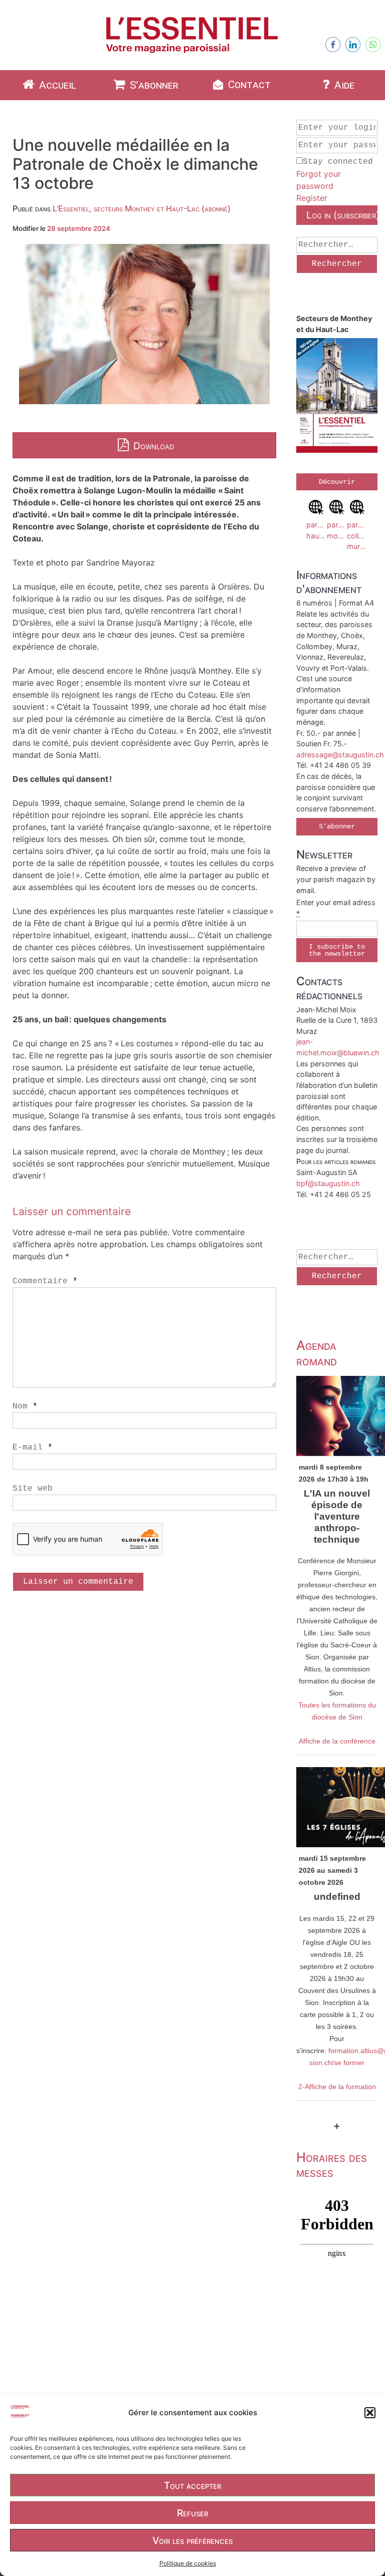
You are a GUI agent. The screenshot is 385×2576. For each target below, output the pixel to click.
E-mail (33, 1448)
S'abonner (337, 826)
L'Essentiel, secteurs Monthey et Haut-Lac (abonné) (142, 208)
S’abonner (153, 85)
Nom (25, 1406)
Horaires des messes (332, 2165)
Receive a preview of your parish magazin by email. (336, 879)
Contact (248, 85)
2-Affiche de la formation (337, 2087)
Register (312, 198)
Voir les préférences (192, 2540)
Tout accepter (192, 2485)
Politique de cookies (188, 2563)
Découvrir (337, 482)
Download (152, 446)
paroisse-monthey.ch (337, 530)
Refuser (192, 2513)
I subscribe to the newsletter (337, 950)
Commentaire (45, 1281)
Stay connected (338, 162)
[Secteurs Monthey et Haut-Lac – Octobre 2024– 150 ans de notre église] (337, 397)
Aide (343, 85)
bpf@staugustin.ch (328, 1183)
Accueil (56, 85)
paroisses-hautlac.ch (317, 530)
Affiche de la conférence (337, 1741)
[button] (370, 2413)
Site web (33, 1489)
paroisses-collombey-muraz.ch (357, 535)
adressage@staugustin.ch (340, 755)
